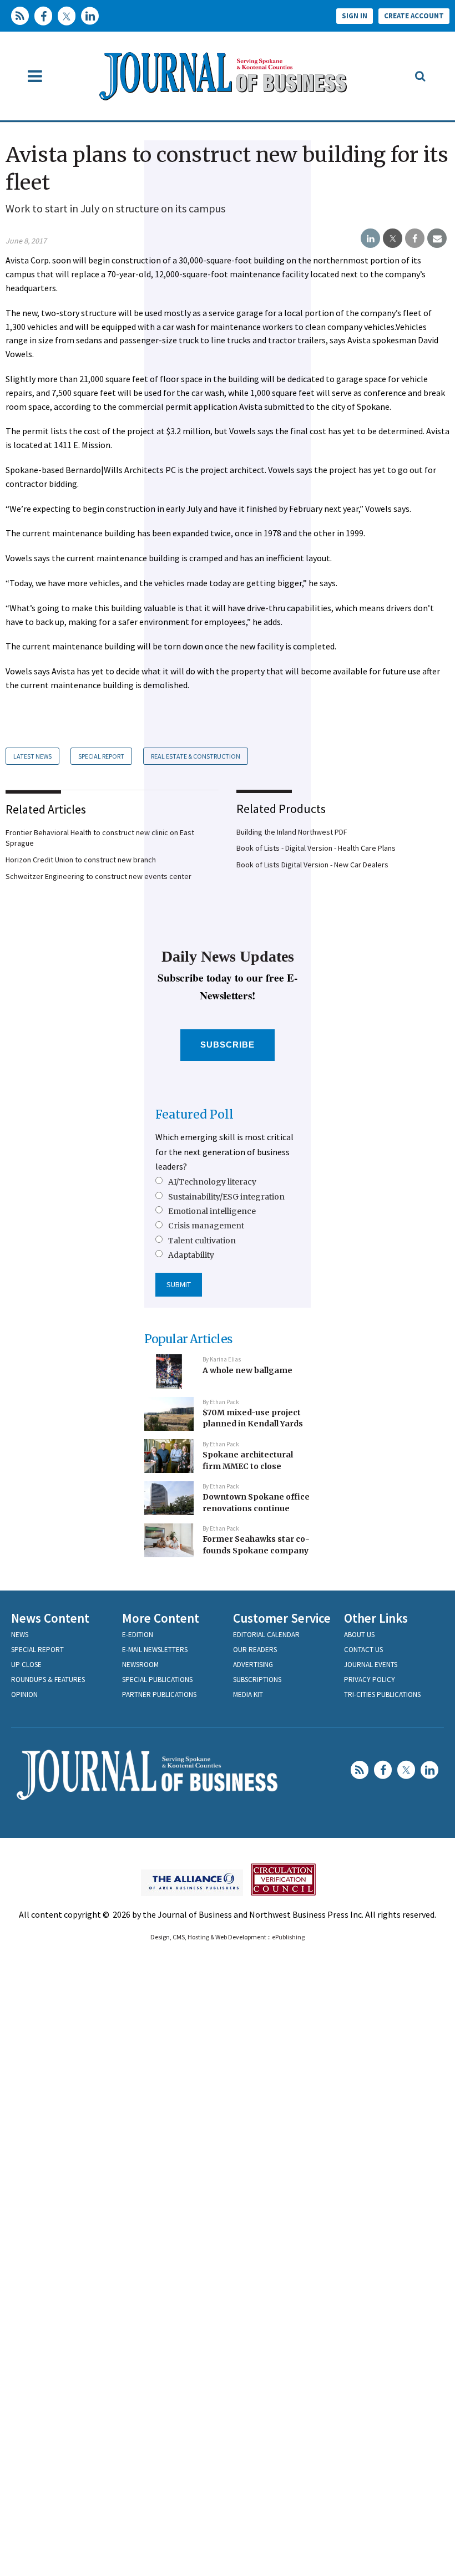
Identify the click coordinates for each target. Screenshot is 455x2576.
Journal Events (371, 1665)
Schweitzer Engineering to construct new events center (98, 876)
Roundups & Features (48, 1680)
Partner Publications (159, 1695)
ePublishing (288, 1937)
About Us (359, 1635)
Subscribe (228, 1045)
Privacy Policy (370, 1680)
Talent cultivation (202, 1241)
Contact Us (363, 1650)
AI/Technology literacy (212, 1182)
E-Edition (138, 1635)
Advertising (253, 1665)
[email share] (437, 238)
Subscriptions (257, 1680)
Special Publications (157, 1680)
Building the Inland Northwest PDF (292, 832)
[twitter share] (393, 238)
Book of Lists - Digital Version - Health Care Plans (316, 848)
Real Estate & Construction (196, 756)
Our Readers (255, 1650)
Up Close (26, 1665)
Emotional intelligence (212, 1211)
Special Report (101, 756)
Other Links (376, 1618)
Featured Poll (194, 1114)
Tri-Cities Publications (382, 1695)
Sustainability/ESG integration (226, 1197)
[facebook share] (415, 238)
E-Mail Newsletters (155, 1650)
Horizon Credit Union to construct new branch (81, 860)
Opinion (24, 1695)
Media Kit (248, 1695)
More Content (161, 1618)
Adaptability (191, 1255)
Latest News (32, 756)
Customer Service (282, 1618)
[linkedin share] (370, 238)
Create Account (414, 16)
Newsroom (140, 1665)
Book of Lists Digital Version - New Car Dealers (312, 865)
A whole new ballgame (247, 1370)
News (20, 1635)
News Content (50, 1618)
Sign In (355, 16)
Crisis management (206, 1226)
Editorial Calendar (266, 1635)
